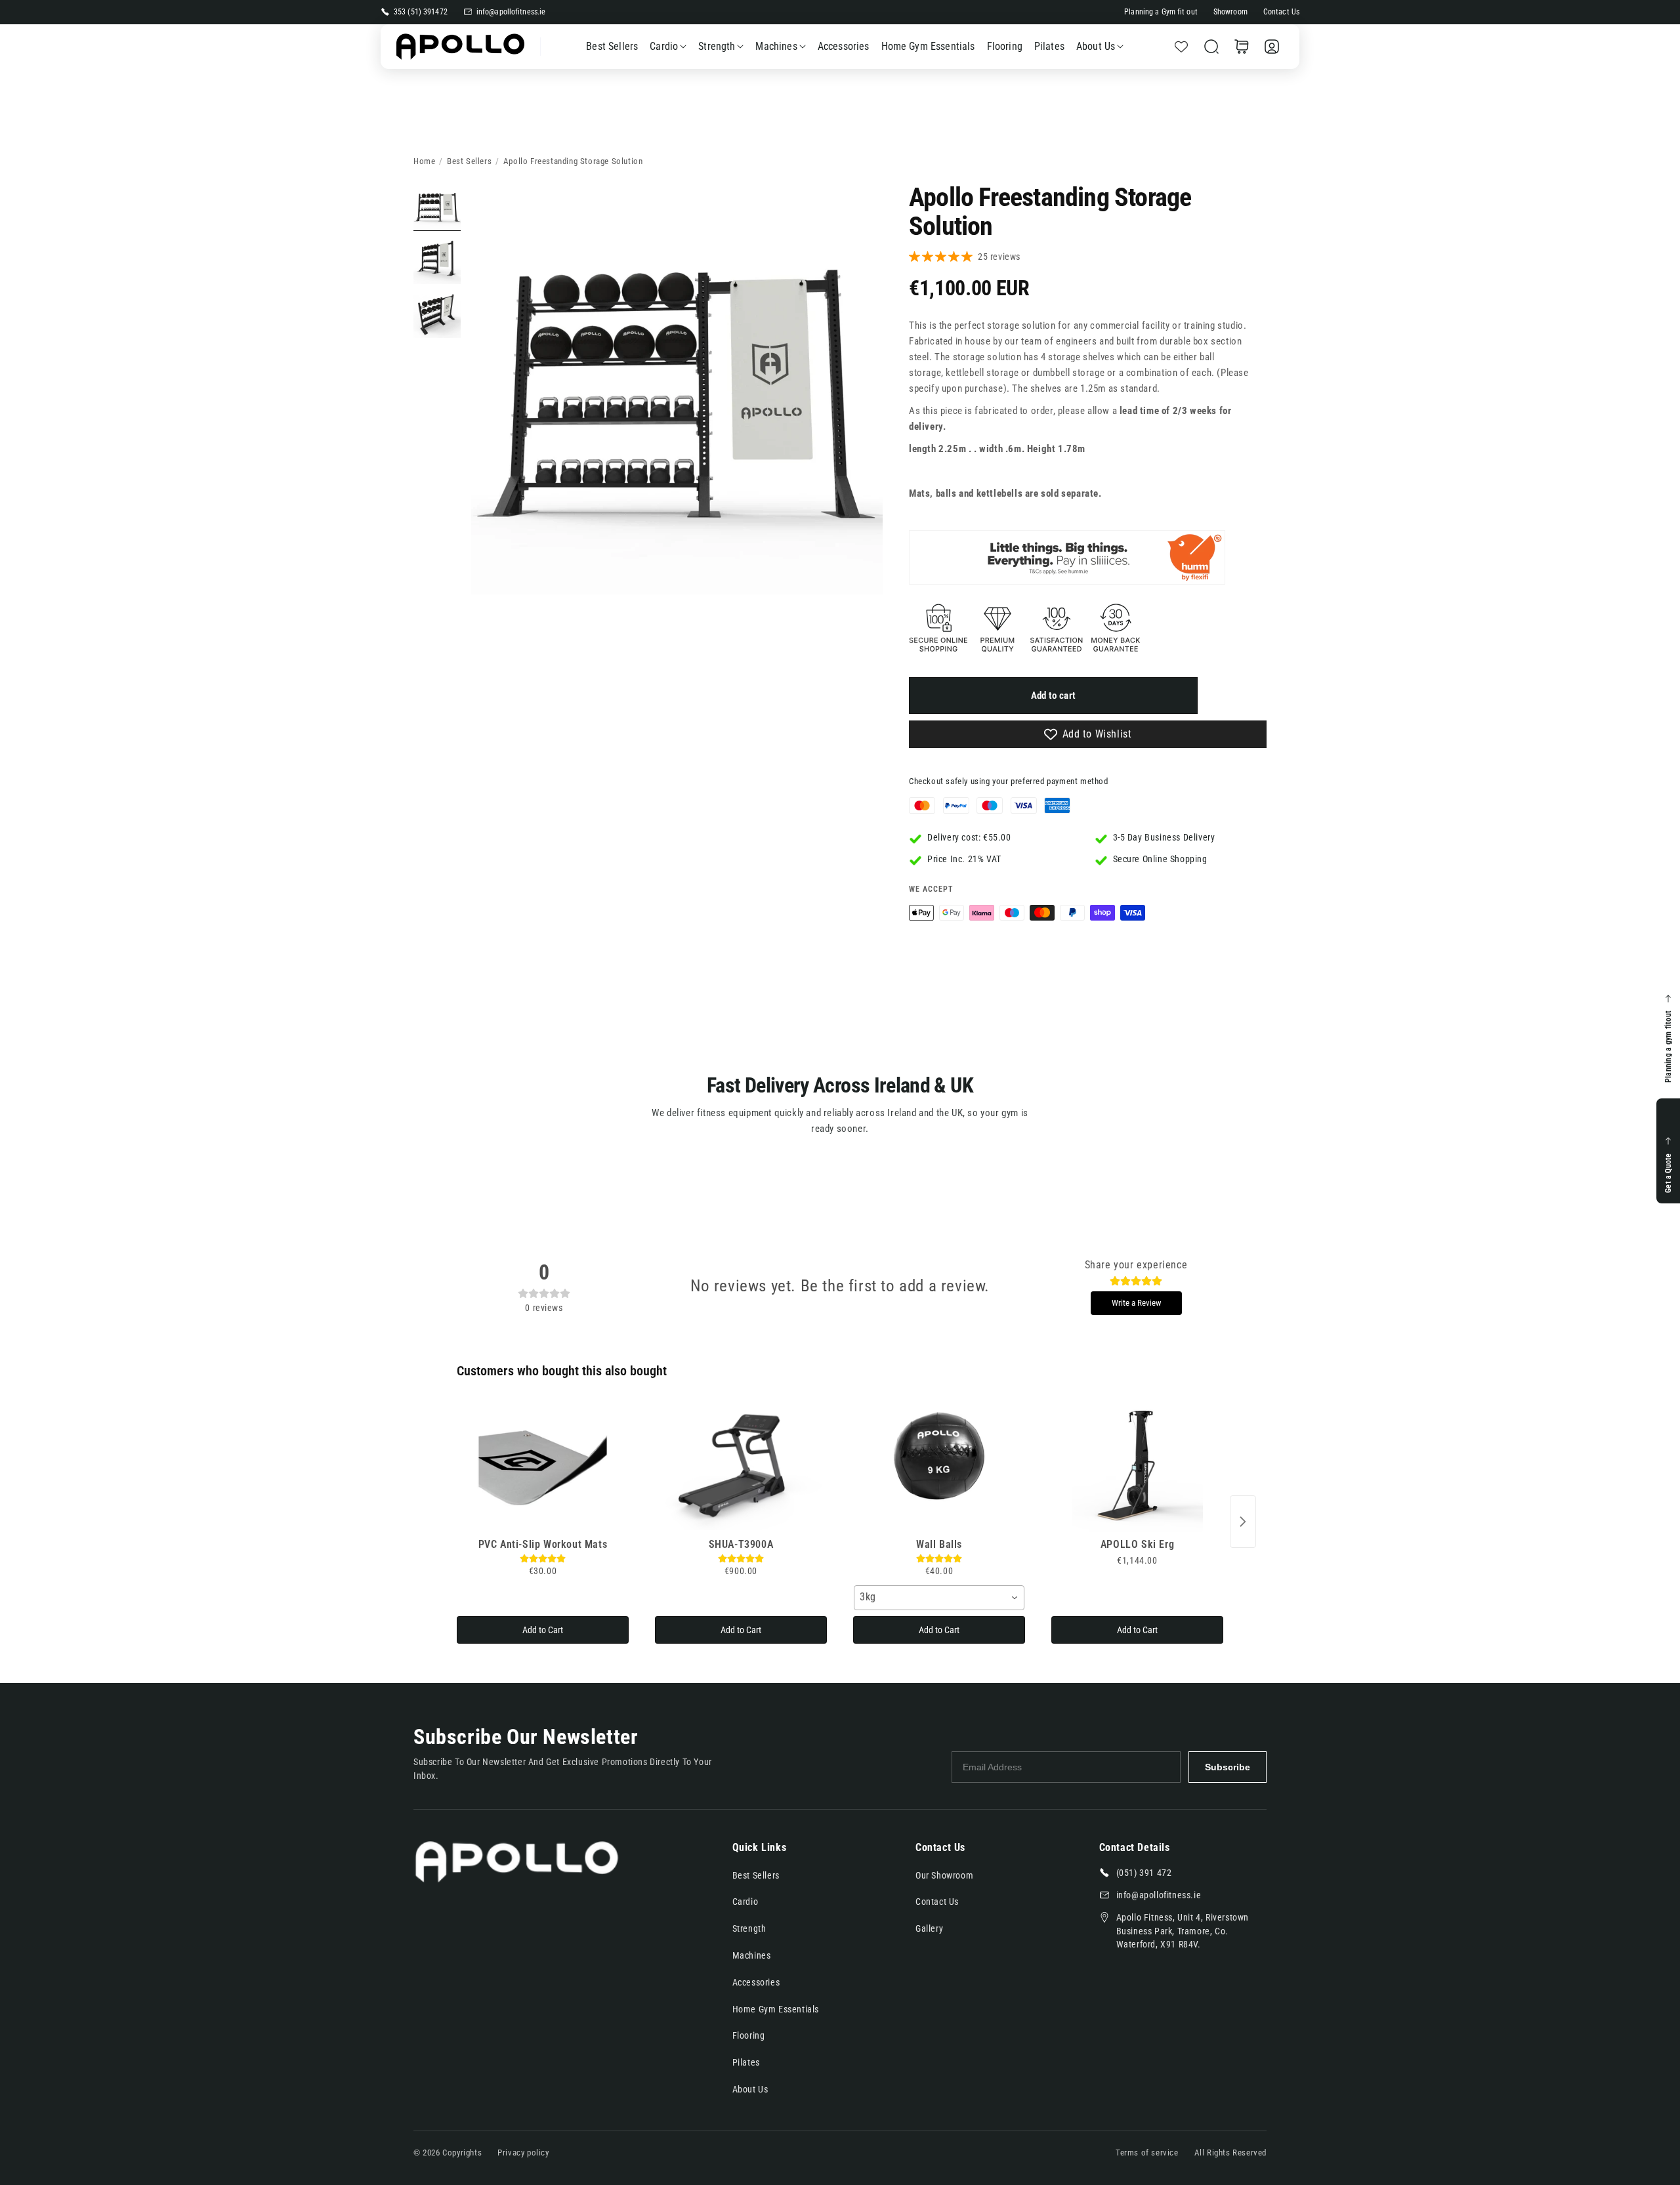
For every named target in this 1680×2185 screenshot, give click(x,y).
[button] (1211, 47)
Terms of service (1147, 2153)
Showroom (1230, 12)
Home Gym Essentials (776, 2009)
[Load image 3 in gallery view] (437, 314)
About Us (1096, 46)
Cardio (664, 46)
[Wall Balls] (939, 1467)
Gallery (929, 1928)
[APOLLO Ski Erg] (1137, 1467)
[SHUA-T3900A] (741, 1467)
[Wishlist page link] (1181, 47)
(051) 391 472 (1144, 1873)
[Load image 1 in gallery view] (437, 207)
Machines (776, 46)
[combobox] (939, 1598)
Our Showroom (944, 1875)
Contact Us (1281, 12)
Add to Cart (543, 1630)
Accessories (756, 1982)
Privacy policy (523, 2153)
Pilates (746, 2062)
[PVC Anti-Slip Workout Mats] (543, 1467)
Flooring (749, 2035)
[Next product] (1243, 1522)
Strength (717, 46)
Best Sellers (469, 161)
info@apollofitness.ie (511, 12)
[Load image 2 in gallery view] (437, 260)
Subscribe (1228, 1767)
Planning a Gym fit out (1161, 12)
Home (424, 161)
